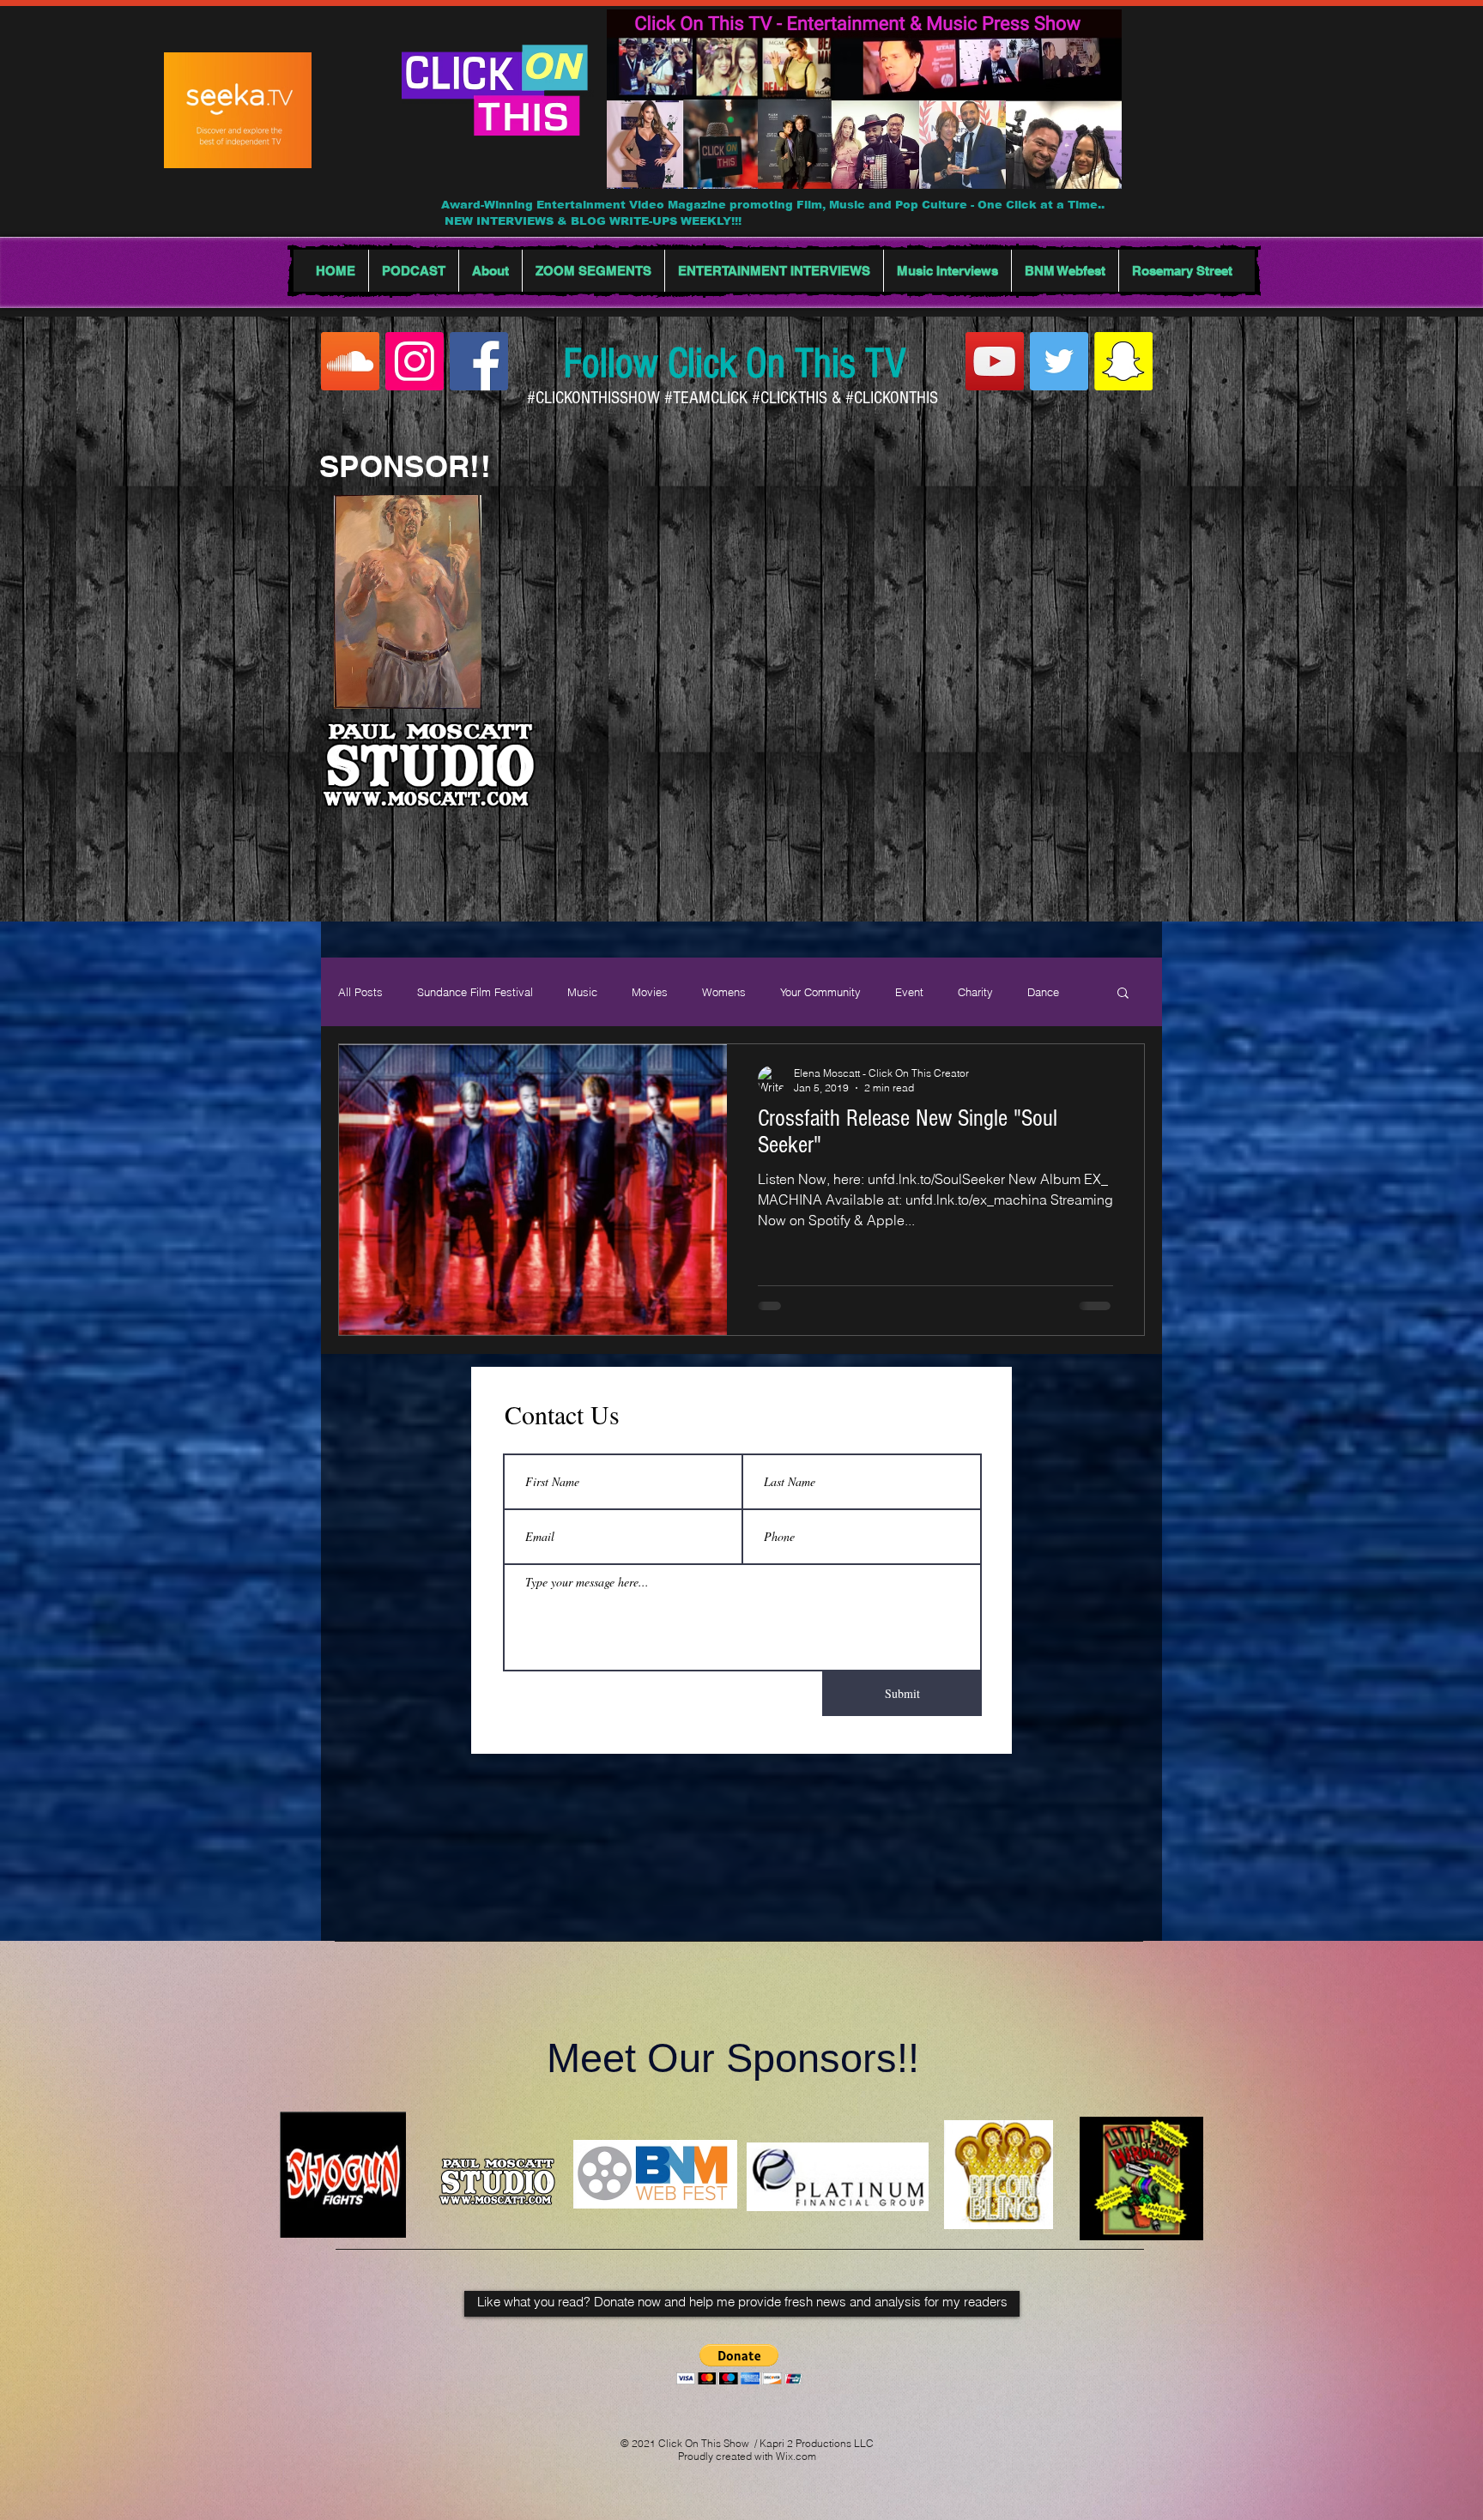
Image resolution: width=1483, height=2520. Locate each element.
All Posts (360, 992)
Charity (975, 992)
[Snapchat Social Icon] (1123, 361)
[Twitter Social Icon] (1059, 361)
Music (582, 992)
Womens (724, 992)
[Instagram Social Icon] (415, 361)
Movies (650, 992)
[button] (1123, 994)
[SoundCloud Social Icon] (350, 361)
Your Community (820, 992)
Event (909, 992)
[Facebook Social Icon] (479, 361)
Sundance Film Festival (475, 992)
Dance (1043, 992)
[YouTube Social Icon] (995, 361)
